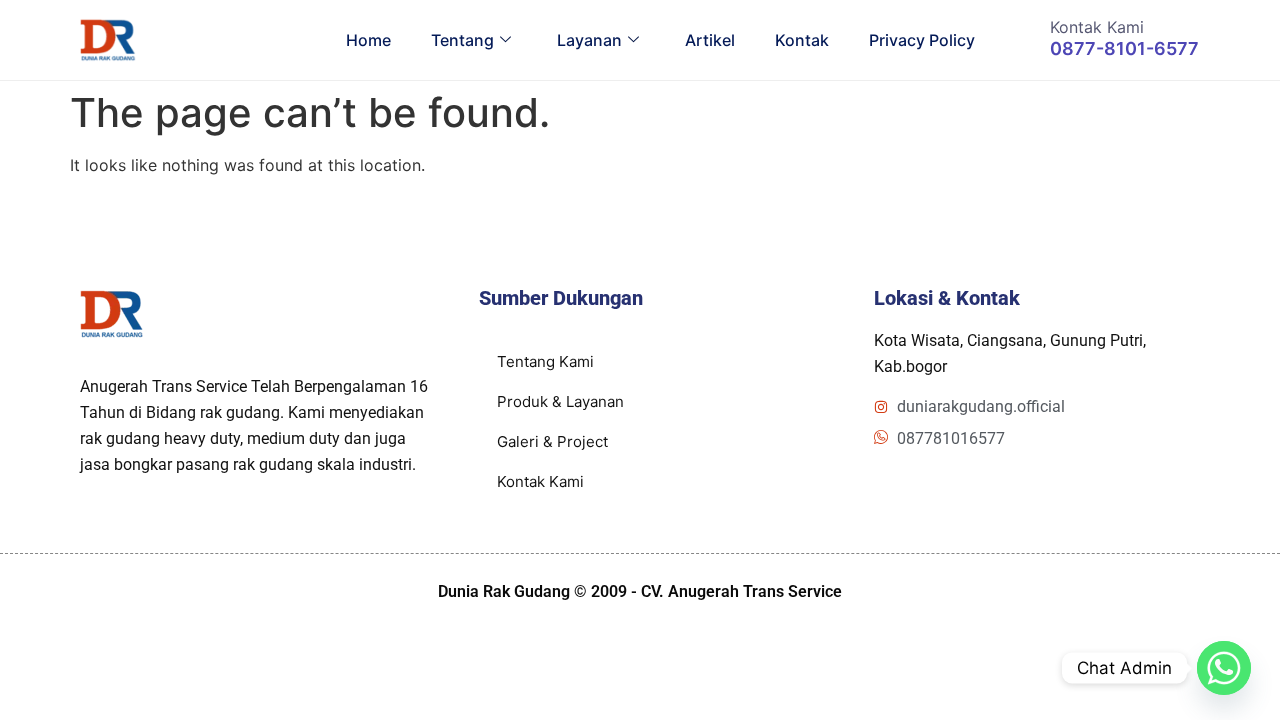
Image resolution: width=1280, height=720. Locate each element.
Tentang (462, 40)
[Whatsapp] (1224, 668)
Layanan (589, 40)
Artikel (710, 40)
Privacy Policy (922, 40)
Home (368, 40)
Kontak (802, 40)
